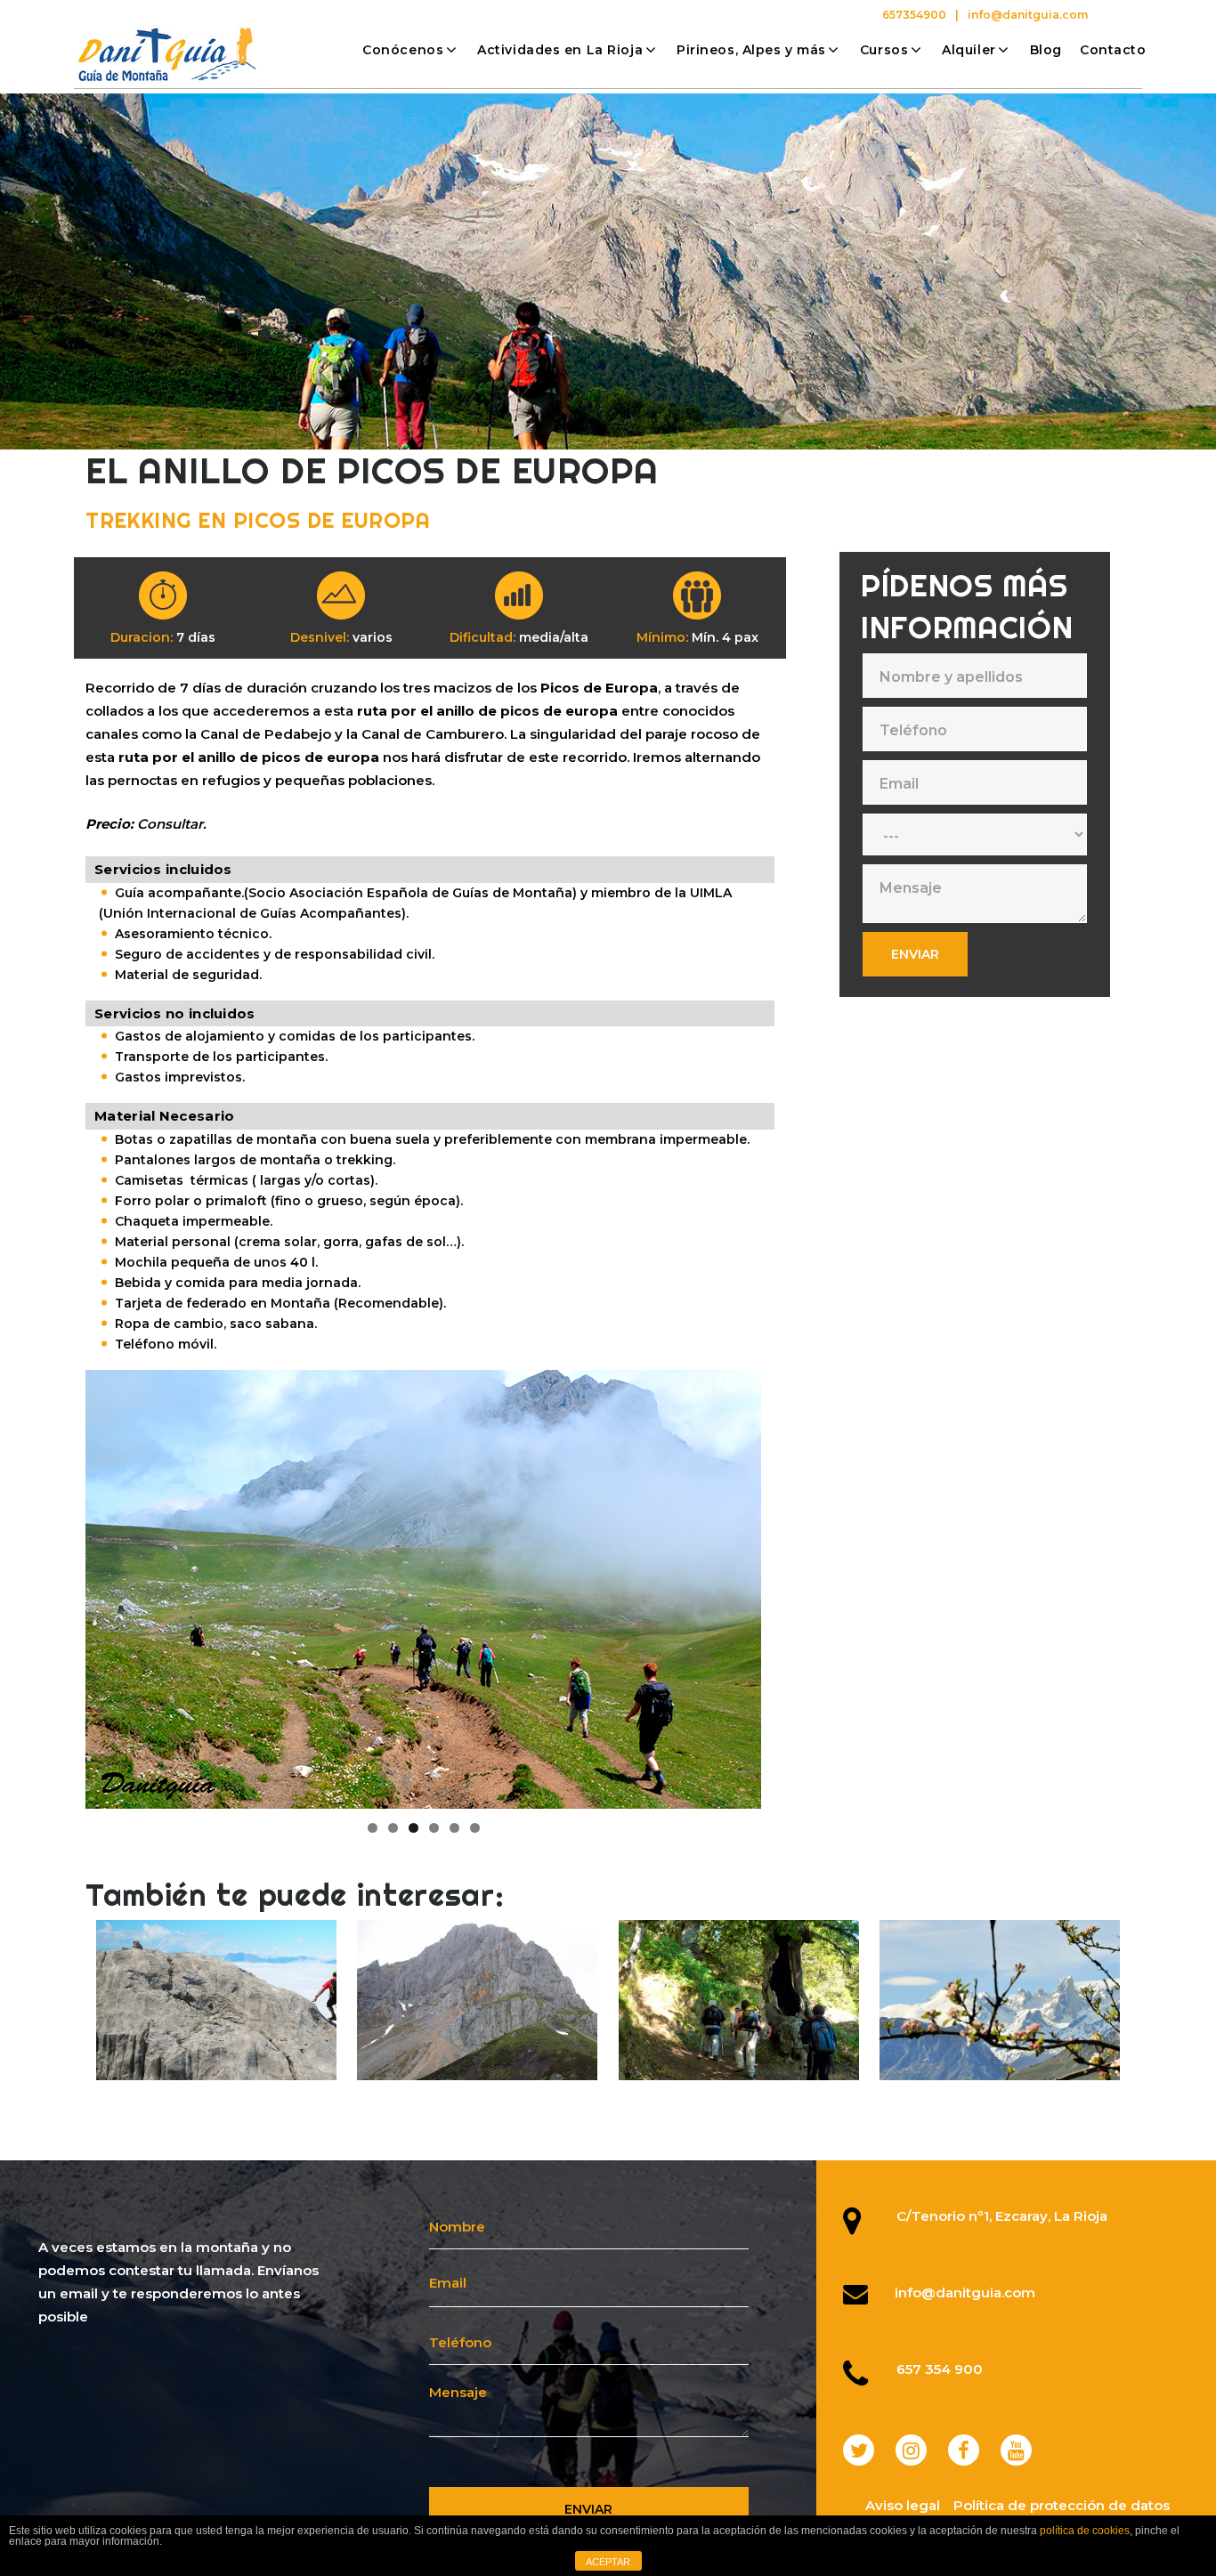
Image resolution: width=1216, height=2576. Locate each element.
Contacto (1113, 50)
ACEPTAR (608, 2562)
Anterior (54, 1584)
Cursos (884, 50)
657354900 (914, 15)
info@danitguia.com (1028, 15)
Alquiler (969, 50)
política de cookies (1085, 2531)
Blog (1046, 50)
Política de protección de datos (1062, 2505)
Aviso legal (903, 2505)
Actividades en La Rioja (560, 50)
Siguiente (792, 1584)
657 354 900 (940, 2369)
